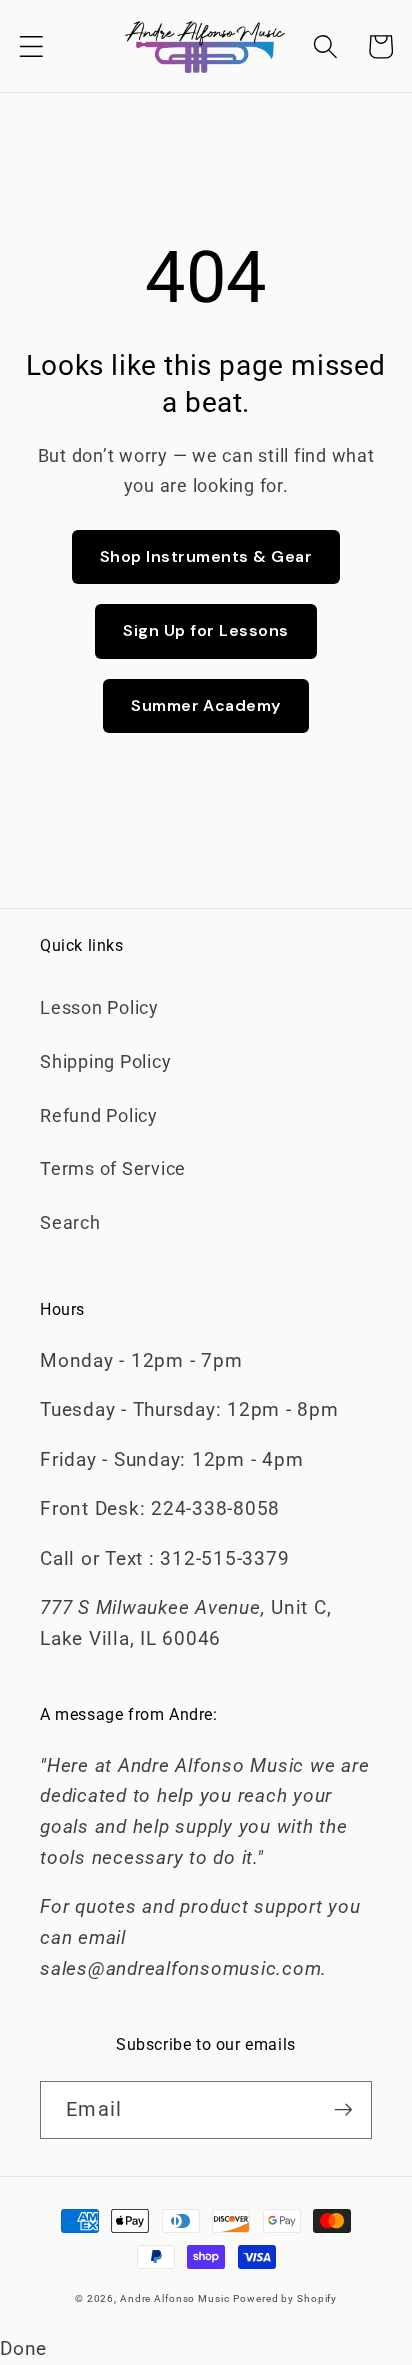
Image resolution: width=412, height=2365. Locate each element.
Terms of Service (113, 1169)
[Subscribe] (343, 2110)
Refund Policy (99, 1116)
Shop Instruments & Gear (206, 556)
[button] (31, 46)
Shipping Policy (105, 1062)
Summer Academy (206, 705)
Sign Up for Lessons (205, 630)
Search (70, 1223)
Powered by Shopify (285, 2298)
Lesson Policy (99, 1008)
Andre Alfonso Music (175, 2298)
